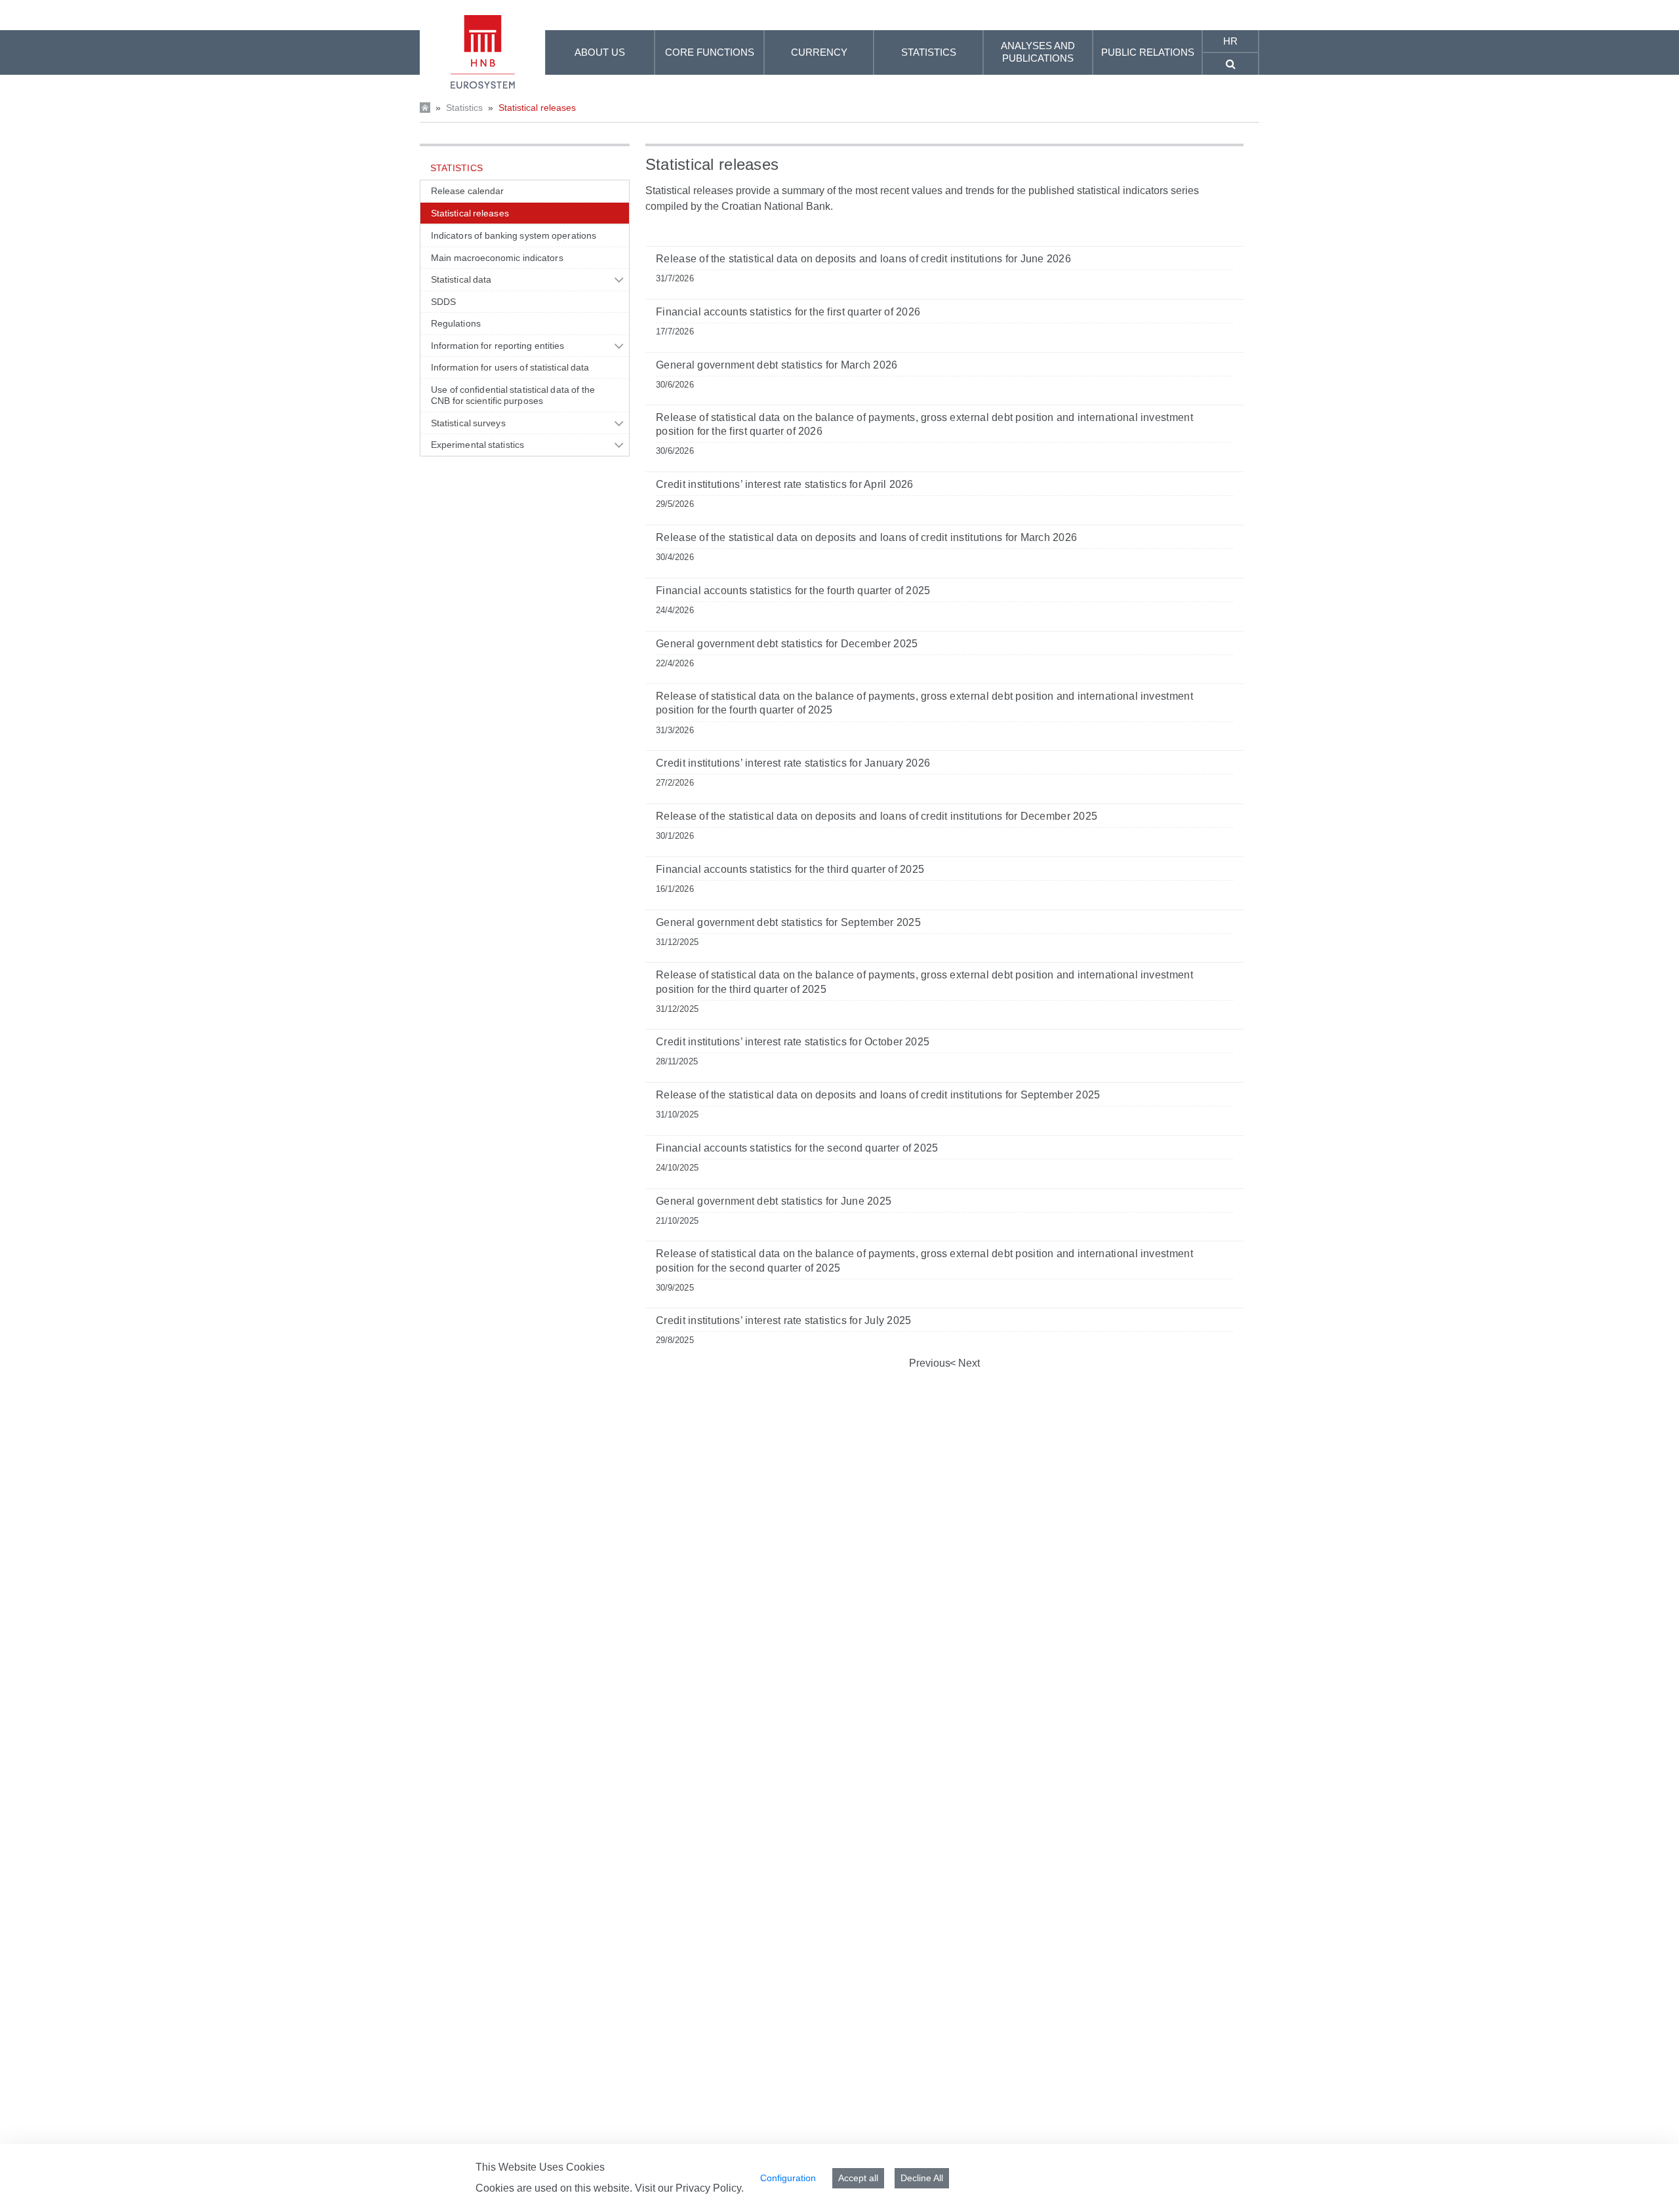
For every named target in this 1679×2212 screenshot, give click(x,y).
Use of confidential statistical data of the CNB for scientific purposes (513, 395)
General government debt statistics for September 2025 (788, 922)
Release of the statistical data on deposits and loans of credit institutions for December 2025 (877, 816)
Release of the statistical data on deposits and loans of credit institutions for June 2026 (863, 259)
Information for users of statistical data (510, 367)
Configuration (788, 2178)
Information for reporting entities (497, 346)
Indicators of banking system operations (514, 235)
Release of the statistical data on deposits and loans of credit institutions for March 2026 (866, 537)
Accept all (858, 2178)
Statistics (464, 108)
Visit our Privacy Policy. (689, 2188)
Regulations (456, 323)
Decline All (922, 2178)
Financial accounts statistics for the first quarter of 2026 (788, 312)
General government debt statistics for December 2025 (787, 644)
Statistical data (461, 279)
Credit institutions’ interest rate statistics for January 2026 (793, 763)
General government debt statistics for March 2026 (777, 365)
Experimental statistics (477, 445)
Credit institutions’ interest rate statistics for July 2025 (783, 1320)
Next (968, 1363)
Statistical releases (537, 108)
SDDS (443, 302)
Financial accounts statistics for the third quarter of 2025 (790, 869)
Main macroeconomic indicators (497, 258)
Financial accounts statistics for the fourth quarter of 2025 (793, 591)
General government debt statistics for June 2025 (774, 1201)
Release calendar (467, 191)
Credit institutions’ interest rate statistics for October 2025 (793, 1042)
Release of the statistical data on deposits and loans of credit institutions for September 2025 (878, 1095)
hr (1230, 41)
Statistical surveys (468, 423)
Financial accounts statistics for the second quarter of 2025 (797, 1148)
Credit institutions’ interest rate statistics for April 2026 (785, 484)
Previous (930, 1363)
